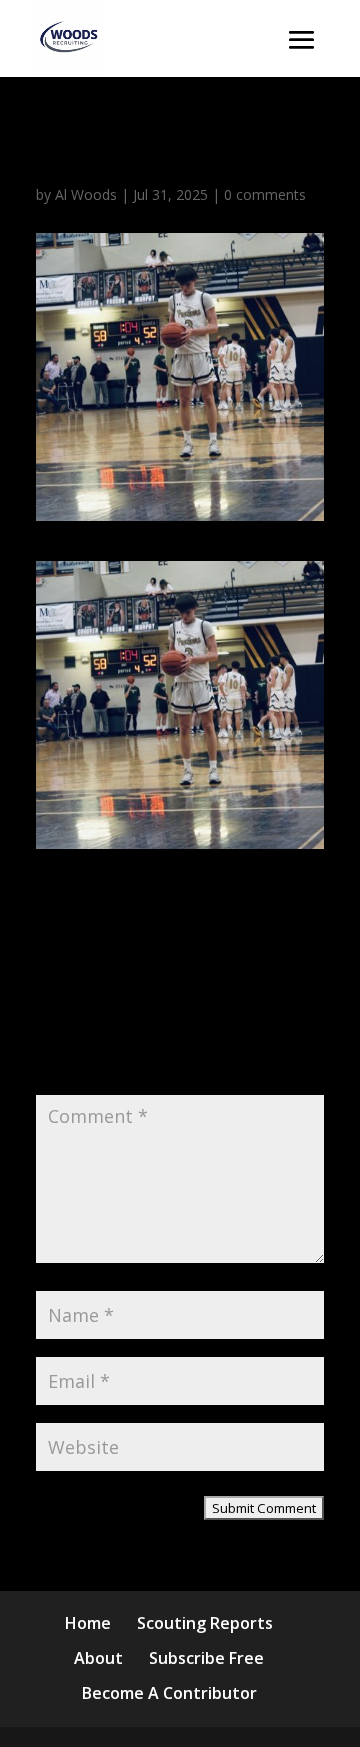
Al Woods (86, 194)
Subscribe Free (206, 1658)
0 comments (265, 194)
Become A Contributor (169, 1693)
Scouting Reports (205, 1623)
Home (88, 1623)
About (98, 1658)
